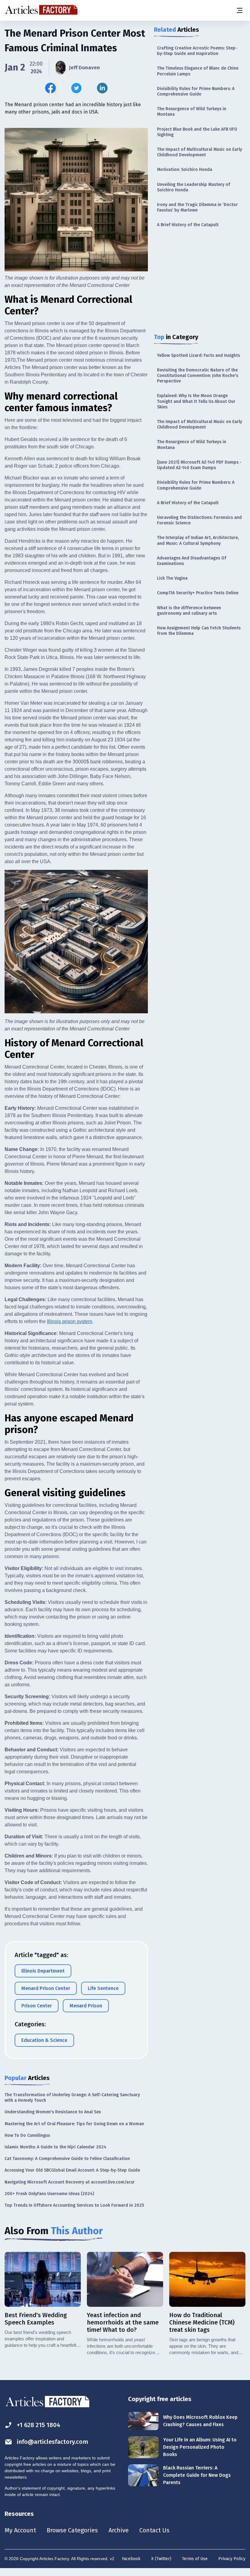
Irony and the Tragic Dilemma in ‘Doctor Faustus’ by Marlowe (197, 207)
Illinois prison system (70, 1321)
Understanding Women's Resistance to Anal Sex (53, 2112)
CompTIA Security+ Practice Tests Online (198, 593)
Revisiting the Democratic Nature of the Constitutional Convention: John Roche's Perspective (198, 376)
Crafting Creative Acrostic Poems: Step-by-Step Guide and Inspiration (197, 51)
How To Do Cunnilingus (27, 2135)
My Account (20, 2530)
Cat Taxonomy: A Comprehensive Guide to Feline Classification (67, 2159)
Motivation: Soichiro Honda (185, 170)
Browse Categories (72, 2530)
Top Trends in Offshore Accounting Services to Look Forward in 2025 (74, 2205)
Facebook (131, 2559)
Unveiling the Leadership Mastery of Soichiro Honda (194, 187)
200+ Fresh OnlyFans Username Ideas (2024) (49, 2194)
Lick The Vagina (172, 578)
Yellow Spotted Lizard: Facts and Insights (198, 355)
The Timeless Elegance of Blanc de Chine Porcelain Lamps (198, 71)
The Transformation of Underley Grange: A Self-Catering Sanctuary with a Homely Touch (72, 2098)
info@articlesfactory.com (52, 2442)
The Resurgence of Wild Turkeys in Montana (192, 112)
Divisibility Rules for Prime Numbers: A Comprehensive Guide (196, 91)
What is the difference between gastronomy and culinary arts (189, 611)
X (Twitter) (161, 2559)
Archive (119, 2530)
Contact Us (154, 2530)
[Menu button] (239, 10)
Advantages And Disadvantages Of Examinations (192, 561)
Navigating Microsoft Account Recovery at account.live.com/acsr (70, 2182)
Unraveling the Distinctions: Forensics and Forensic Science (199, 520)
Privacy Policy (232, 2559)
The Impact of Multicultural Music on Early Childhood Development (200, 152)
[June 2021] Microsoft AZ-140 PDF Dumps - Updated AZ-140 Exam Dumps (199, 465)
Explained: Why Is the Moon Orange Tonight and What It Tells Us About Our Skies (196, 401)
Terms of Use (195, 2559)
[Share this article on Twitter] (76, 88)
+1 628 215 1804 (39, 2425)
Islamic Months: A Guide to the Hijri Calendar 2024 (55, 2147)
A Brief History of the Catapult (188, 225)
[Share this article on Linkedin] (102, 88)
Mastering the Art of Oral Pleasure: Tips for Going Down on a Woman (74, 2124)
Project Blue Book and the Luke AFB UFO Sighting (197, 132)
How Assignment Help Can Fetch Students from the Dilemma (199, 631)
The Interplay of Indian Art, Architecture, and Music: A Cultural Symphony (198, 540)
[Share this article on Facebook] (50, 88)
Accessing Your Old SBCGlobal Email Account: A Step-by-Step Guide (72, 2170)
